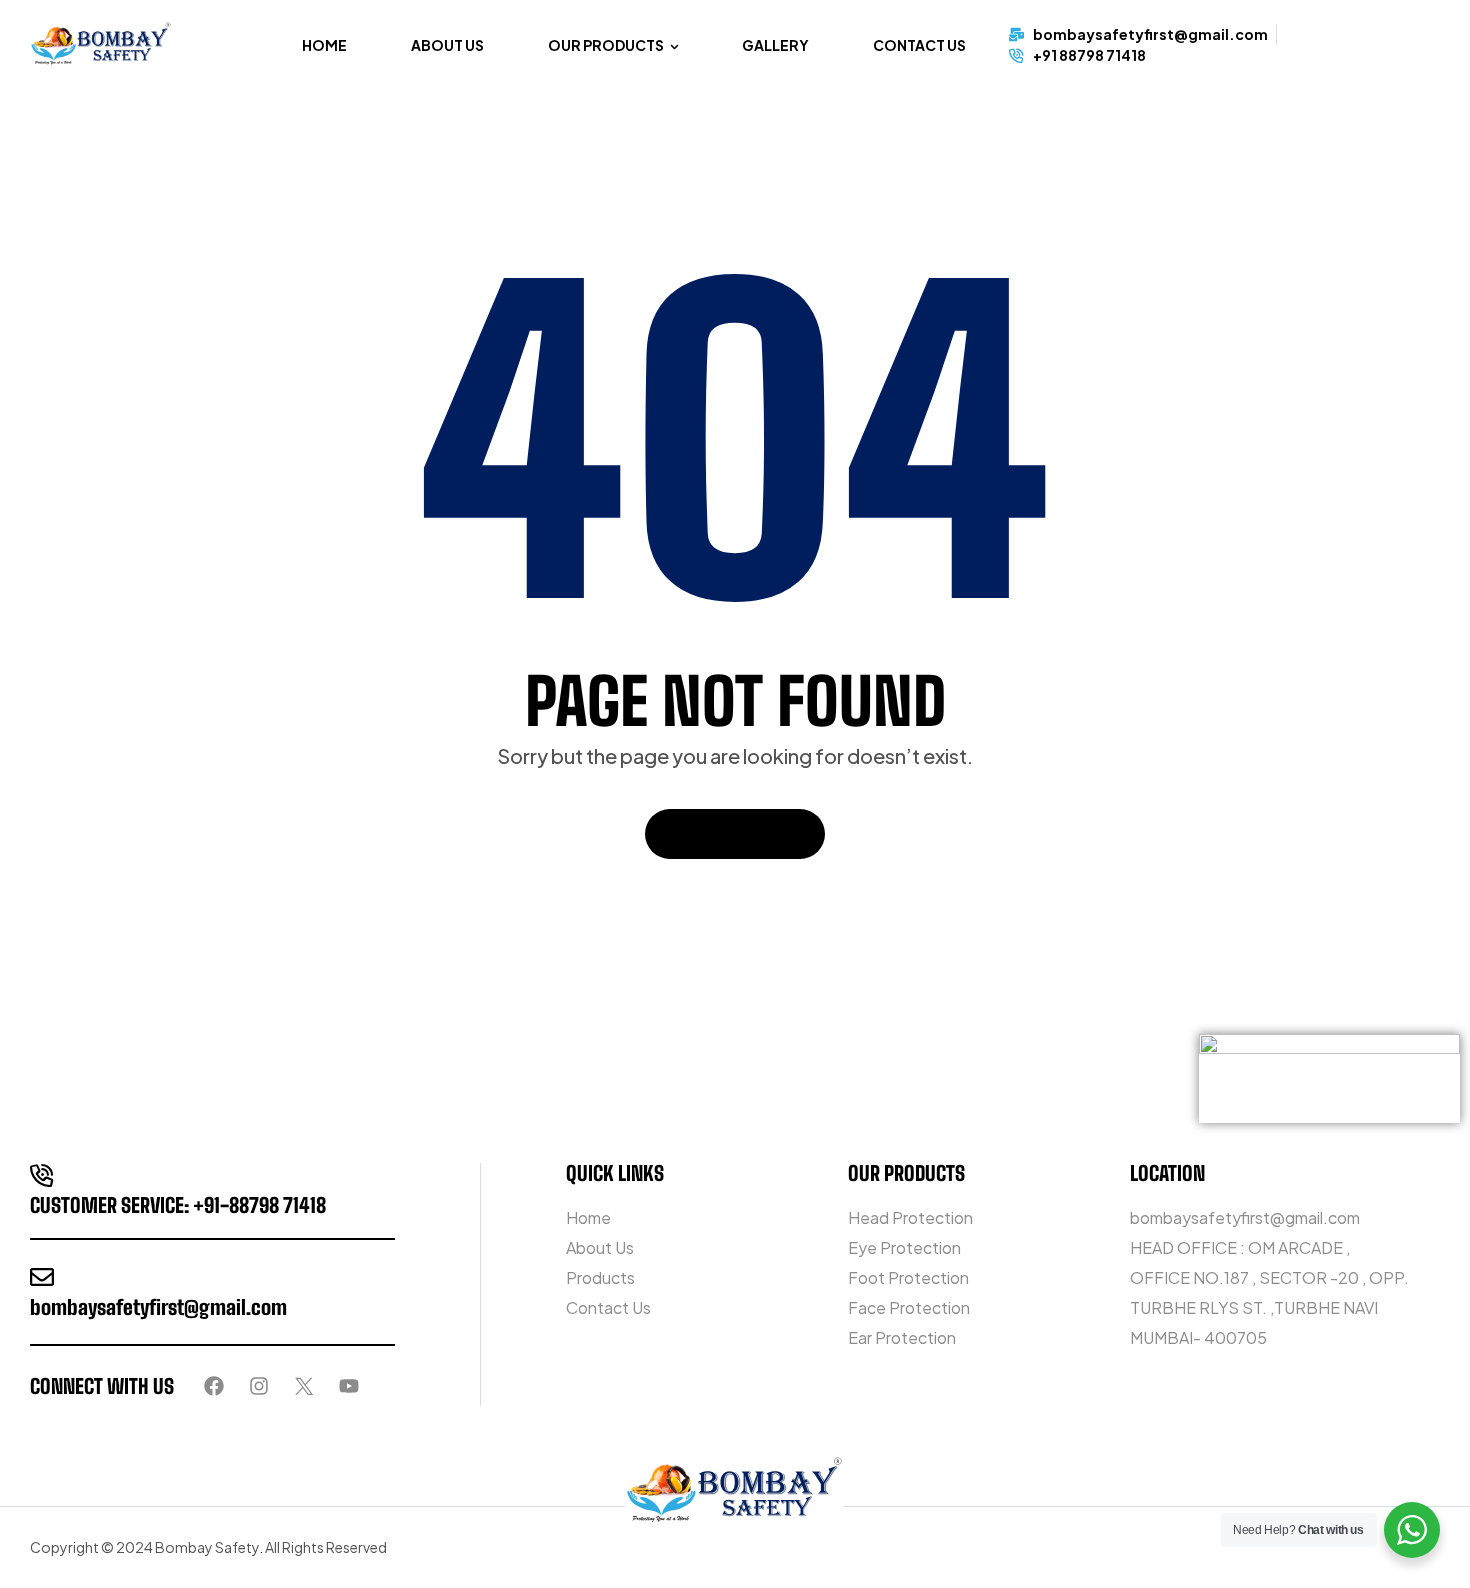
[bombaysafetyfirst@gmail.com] (42, 1277)
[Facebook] (214, 1386)
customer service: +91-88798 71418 (178, 1205)
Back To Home (724, 833)
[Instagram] (259, 1386)
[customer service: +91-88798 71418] (42, 1175)
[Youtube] (349, 1386)
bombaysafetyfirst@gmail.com (158, 1307)
